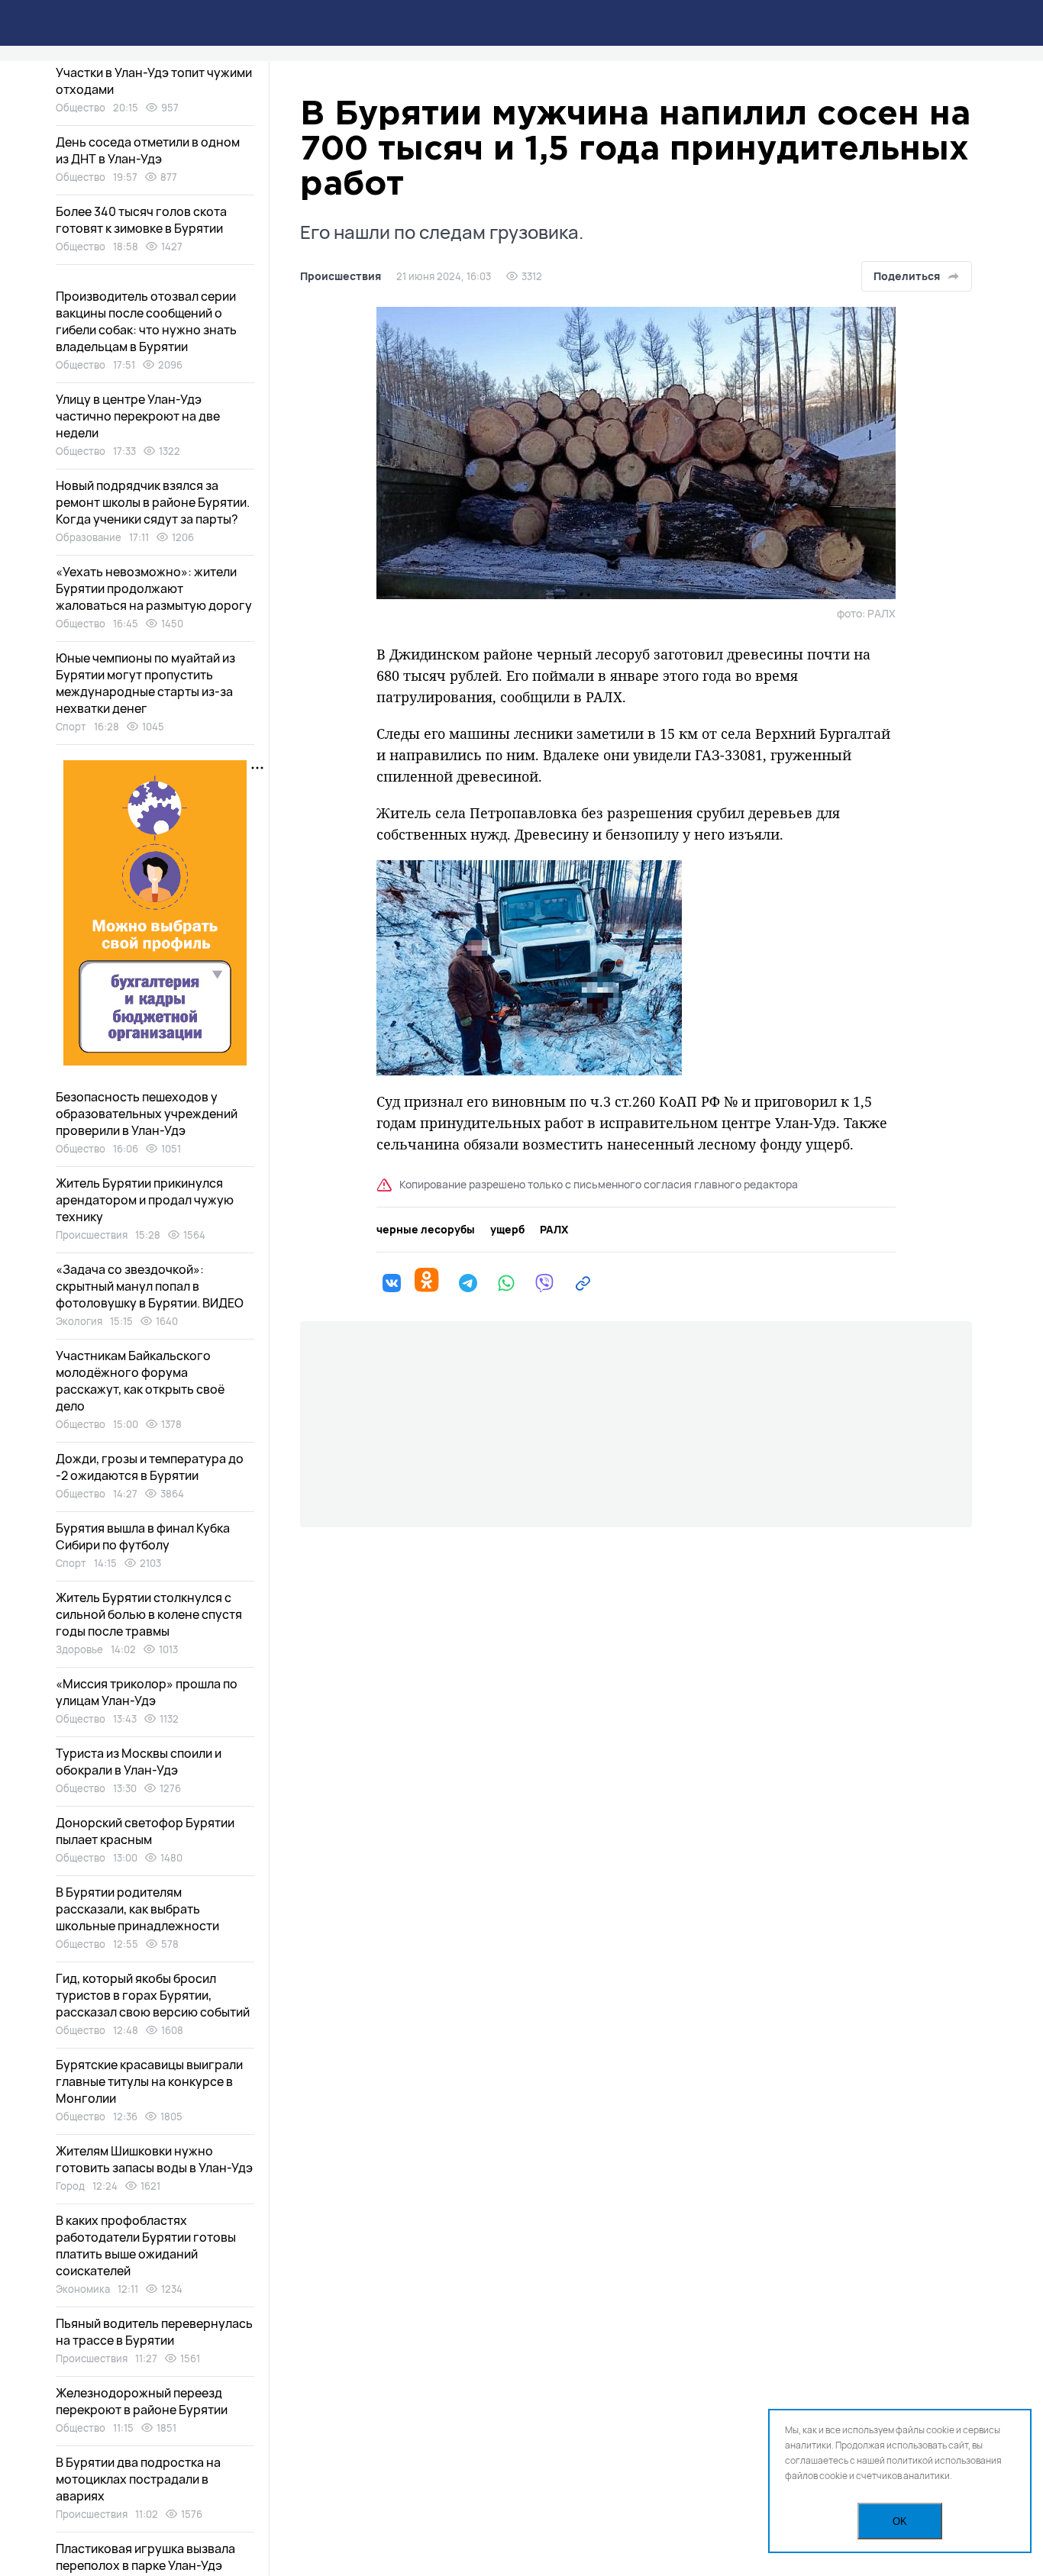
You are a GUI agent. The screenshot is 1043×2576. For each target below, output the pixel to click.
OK (900, 2521)
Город (70, 2186)
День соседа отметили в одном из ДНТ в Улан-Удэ (148, 150)
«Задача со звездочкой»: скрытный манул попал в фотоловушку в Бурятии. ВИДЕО (150, 1286)
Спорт (71, 727)
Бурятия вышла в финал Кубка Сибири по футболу (143, 1536)
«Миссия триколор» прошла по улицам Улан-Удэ (147, 1692)
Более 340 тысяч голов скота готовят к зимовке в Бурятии (141, 220)
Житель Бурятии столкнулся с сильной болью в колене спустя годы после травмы (149, 1614)
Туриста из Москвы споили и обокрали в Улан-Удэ (139, 1762)
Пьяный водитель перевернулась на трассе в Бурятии (154, 2332)
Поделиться (907, 276)
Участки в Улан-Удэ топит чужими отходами (154, 81)
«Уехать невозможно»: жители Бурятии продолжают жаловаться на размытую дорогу (154, 588)
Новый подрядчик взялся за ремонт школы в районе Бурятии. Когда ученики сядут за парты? (153, 502)
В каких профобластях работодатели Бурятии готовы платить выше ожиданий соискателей (146, 2246)
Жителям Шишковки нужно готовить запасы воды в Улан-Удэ (154, 2159)
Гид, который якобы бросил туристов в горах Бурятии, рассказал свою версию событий (153, 1995)
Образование (89, 537)
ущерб (507, 1230)
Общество (81, 108)
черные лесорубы (426, 1230)
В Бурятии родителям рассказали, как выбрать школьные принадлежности (137, 1909)
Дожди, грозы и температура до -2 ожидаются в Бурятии (150, 1467)
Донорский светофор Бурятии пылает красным (145, 1831)
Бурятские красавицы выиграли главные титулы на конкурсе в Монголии (149, 2081)
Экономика (83, 2289)
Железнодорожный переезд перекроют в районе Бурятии (142, 2401)
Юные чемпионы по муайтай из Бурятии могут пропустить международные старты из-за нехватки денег (145, 683)
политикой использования (944, 2460)
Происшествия (341, 276)
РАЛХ (554, 1230)
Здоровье (79, 1649)
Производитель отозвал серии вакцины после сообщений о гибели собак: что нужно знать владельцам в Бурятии (146, 321)
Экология (79, 1321)
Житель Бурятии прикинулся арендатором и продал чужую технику (145, 1200)
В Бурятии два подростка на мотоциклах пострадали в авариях (138, 2479)
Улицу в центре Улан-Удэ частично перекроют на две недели (138, 416)
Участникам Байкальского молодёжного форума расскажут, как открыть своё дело (140, 1381)
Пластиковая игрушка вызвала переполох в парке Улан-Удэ (145, 2557)
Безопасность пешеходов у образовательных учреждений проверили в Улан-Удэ (147, 1114)
